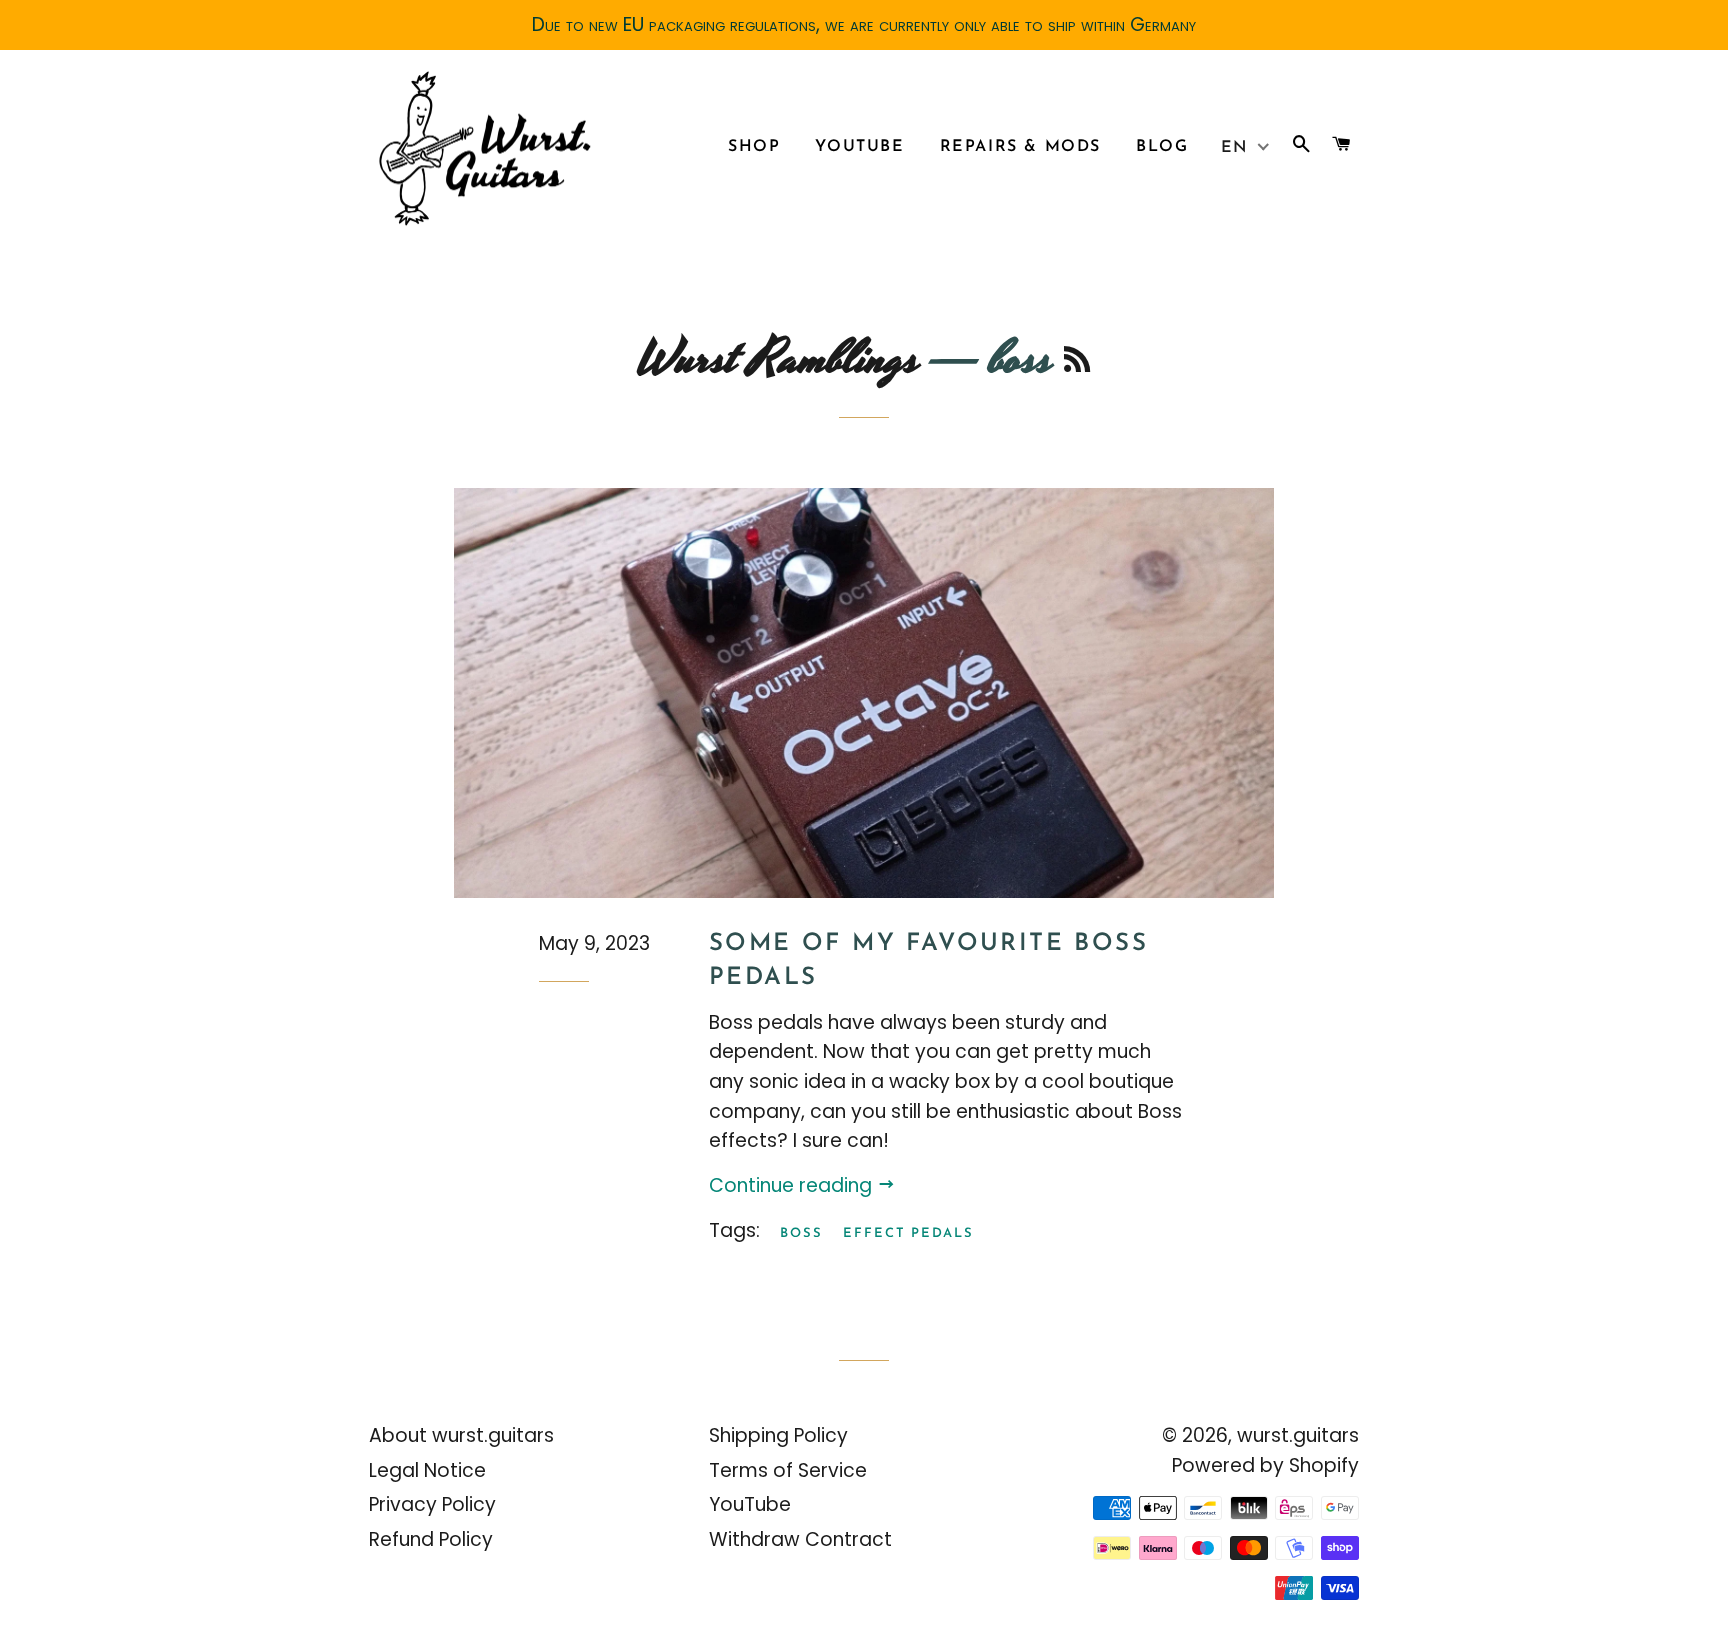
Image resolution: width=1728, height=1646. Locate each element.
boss (801, 1233)
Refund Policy (431, 1539)
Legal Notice (427, 1470)
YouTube (859, 147)
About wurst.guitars (461, 1435)
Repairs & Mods (1020, 147)
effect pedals (908, 1233)
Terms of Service (788, 1470)
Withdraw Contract (800, 1539)
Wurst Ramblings (777, 359)
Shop (754, 147)
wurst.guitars (1298, 1435)
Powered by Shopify (1265, 1465)
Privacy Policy (432, 1504)
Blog (1162, 147)
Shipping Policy (778, 1435)
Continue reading (793, 1185)
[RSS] (1077, 364)
